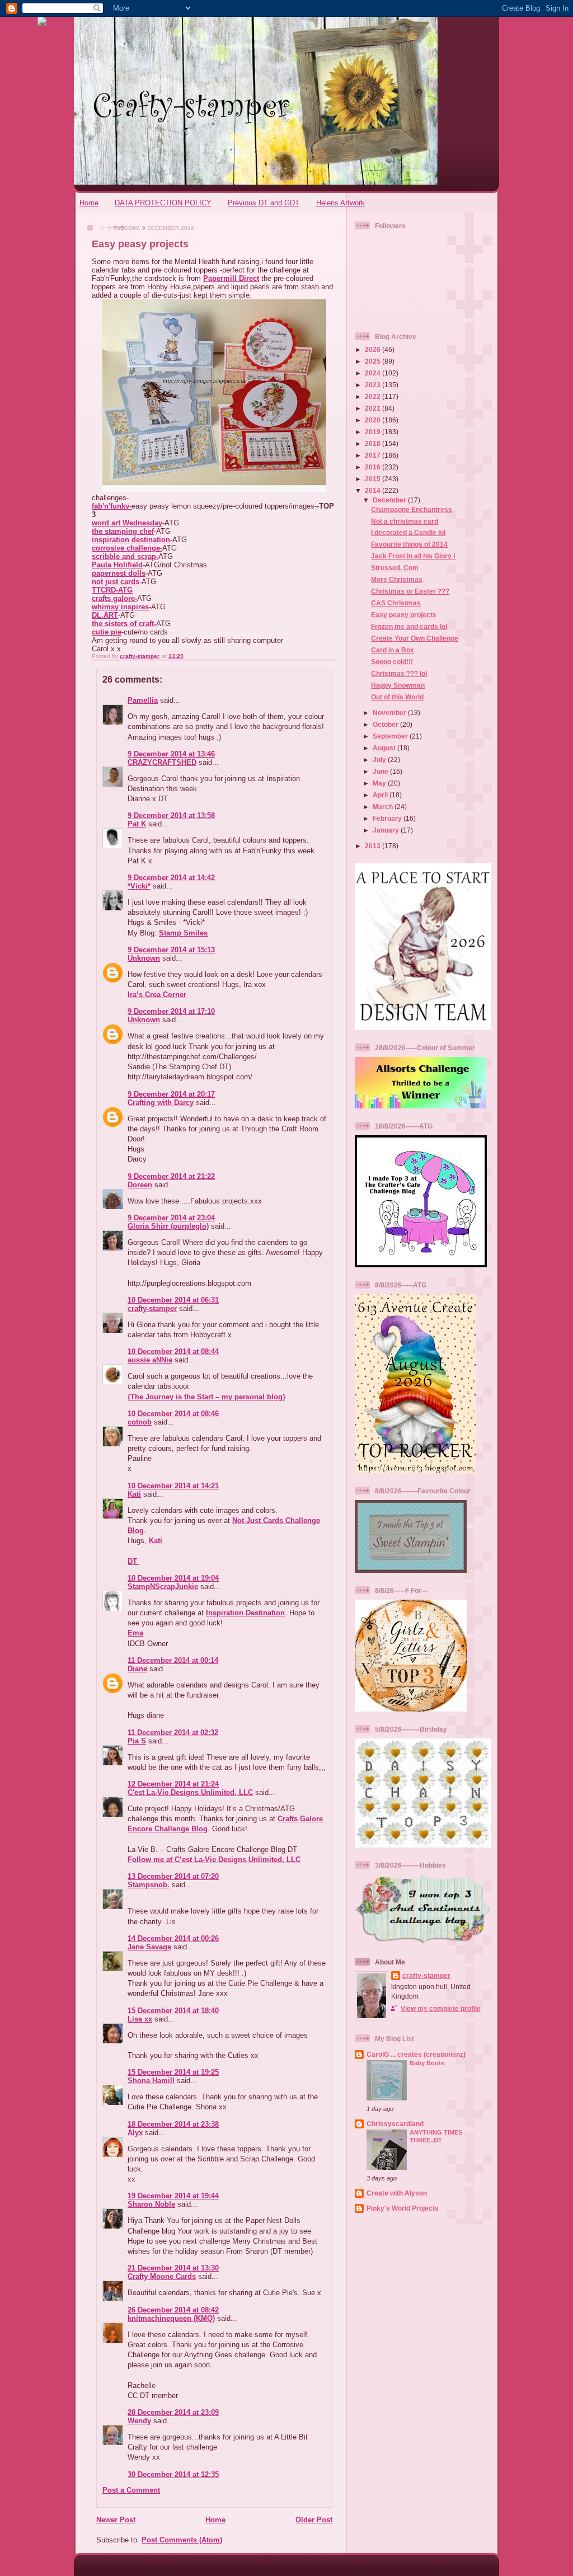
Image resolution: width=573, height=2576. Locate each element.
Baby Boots (427, 2063)
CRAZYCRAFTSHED (162, 762)
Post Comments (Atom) (182, 2540)
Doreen (140, 1185)
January (387, 830)
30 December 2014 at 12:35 (173, 2474)
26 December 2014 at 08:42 (173, 2310)
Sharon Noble (151, 2204)
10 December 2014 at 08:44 (173, 1352)
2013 (374, 846)
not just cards (116, 582)
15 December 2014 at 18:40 (173, 2011)
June (381, 771)
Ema (135, 1633)
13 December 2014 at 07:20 (173, 1876)
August (385, 748)
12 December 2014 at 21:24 (173, 1784)
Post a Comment (131, 2490)
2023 (374, 385)
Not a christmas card (405, 521)
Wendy (139, 2421)
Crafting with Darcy (161, 1103)
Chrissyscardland (395, 2124)
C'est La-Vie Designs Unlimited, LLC (190, 1792)
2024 (374, 373)
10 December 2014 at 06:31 (173, 1300)
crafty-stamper (152, 1308)
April (381, 795)
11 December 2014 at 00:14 (173, 1660)
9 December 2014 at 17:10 (171, 1011)
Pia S (137, 1741)
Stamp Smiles (183, 933)
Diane (137, 1669)
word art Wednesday (127, 523)
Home (89, 203)
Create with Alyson (397, 2193)
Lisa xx (140, 2019)
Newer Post (116, 2520)
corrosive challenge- (127, 548)
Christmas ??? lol (399, 673)
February (388, 818)
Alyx (135, 2133)
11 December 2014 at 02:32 (173, 1733)
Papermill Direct (231, 278)
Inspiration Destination (245, 1613)
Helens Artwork (340, 203)
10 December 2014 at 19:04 (173, 1578)
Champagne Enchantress (412, 509)
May (380, 783)
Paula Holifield (117, 565)
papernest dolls (119, 573)
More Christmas (397, 579)
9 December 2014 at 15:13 (171, 950)
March (384, 807)
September (391, 736)
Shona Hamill (151, 2081)
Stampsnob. (149, 1885)
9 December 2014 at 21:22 (171, 1176)
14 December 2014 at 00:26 (173, 1938)
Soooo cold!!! (392, 662)
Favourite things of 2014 (409, 544)
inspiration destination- (132, 540)
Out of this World (397, 697)
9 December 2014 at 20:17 (171, 1094)
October (386, 724)
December (390, 500)
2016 (374, 467)
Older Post (314, 2520)
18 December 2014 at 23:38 (173, 2124)
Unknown (144, 958)
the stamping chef (123, 531)
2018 (374, 443)
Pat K (137, 824)
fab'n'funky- (112, 506)
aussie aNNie (150, 1360)
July (380, 760)
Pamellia (143, 700)
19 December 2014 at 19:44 (173, 2196)
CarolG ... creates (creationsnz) (416, 2054)
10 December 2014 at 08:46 (173, 1414)
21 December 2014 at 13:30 (173, 2268)
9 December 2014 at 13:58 (171, 815)
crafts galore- (114, 598)
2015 (374, 479)
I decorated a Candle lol (408, 532)
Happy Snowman (398, 685)
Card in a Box (393, 650)
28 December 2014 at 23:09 (173, 2412)
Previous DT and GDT (264, 203)
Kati (134, 1494)
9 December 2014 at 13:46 (171, 754)
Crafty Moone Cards (162, 2276)
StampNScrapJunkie (163, 1587)
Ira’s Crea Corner (157, 995)
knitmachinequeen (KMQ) (171, 2318)
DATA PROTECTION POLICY (163, 203)
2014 (374, 490)
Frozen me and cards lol (409, 626)
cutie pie (107, 632)
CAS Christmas (396, 603)
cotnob (140, 1422)
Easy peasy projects (404, 615)
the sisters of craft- (124, 624)
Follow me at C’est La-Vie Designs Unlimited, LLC (214, 1860)
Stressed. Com (395, 568)
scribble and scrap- (125, 556)
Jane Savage (149, 1947)
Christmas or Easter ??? (410, 591)
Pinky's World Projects (403, 2208)
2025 (374, 361)
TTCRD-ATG (112, 590)
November (390, 713)
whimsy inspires (120, 607)
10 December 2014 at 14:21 (173, 1486)
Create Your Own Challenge (415, 638)
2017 (374, 455)
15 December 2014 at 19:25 (173, 2072)
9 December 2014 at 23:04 (171, 1218)
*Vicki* (139, 886)
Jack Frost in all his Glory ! (413, 556)
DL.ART (105, 615)
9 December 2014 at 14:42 (171, 878)
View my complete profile (441, 2008)
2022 (374, 396)
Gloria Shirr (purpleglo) (168, 1226)
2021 (374, 408)
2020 (374, 420)
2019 (374, 432)
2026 (374, 349)
